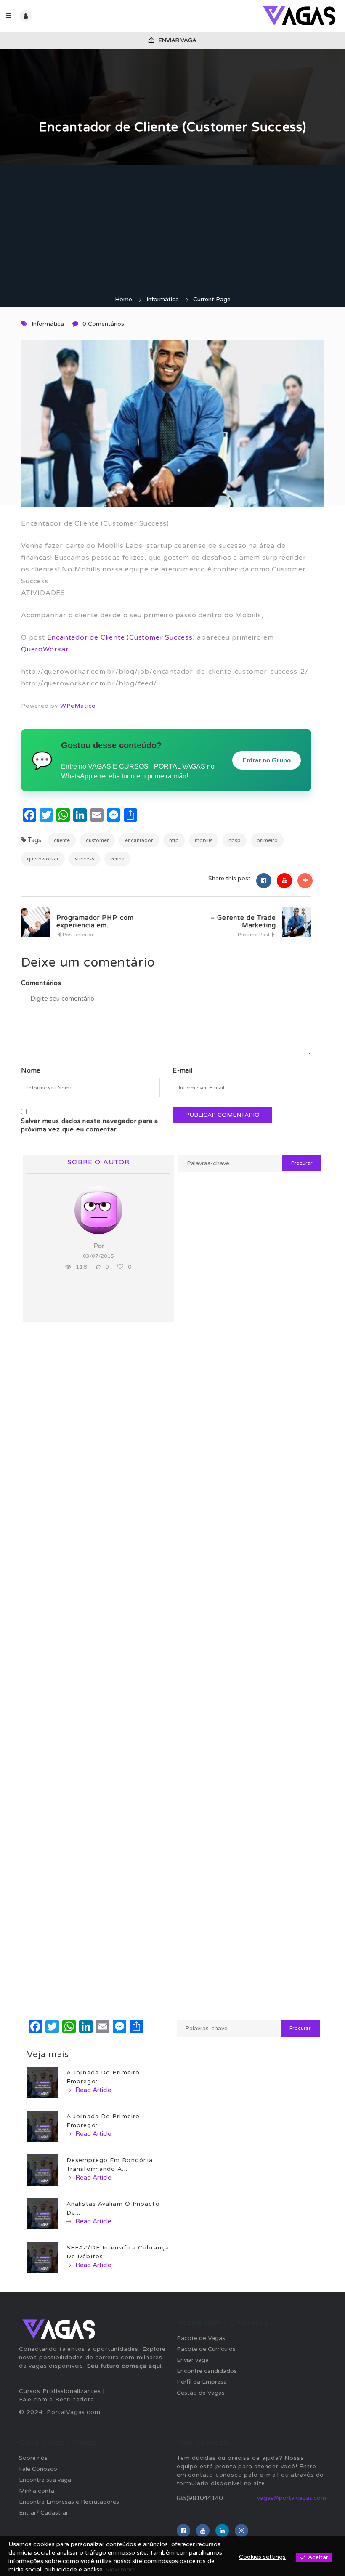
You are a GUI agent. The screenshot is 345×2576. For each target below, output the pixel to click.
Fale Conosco (38, 2469)
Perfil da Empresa (202, 2382)
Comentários (41, 983)
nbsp (235, 840)
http (174, 840)
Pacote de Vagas (201, 2338)
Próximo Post (254, 935)
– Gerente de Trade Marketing (243, 922)
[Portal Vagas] (256, 16)
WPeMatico (78, 706)
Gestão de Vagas (201, 2393)
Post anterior (78, 935)
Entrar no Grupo (267, 760)
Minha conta (37, 2491)
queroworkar (43, 859)
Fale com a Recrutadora (57, 2399)
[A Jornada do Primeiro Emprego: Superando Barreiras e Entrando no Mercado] (42, 2126)
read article (93, 2090)
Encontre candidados (207, 2371)
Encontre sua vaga (45, 2480)
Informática (163, 299)
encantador (139, 840)
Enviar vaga (177, 40)
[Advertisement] (172, 232)
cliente (62, 840)
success (85, 859)
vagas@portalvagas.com (292, 2498)
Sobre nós (33, 2458)
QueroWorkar (45, 649)
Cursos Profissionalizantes (60, 2391)
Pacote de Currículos (206, 2349)
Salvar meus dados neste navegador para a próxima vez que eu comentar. (90, 1125)
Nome (31, 1070)
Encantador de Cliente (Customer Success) (121, 637)
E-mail (183, 1070)
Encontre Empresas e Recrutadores (69, 2502)
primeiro (267, 840)
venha (117, 859)
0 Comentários (103, 324)
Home (123, 299)
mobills (204, 840)
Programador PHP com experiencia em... (95, 922)
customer (97, 840)
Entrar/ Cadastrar (44, 2513)
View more (121, 2569)
